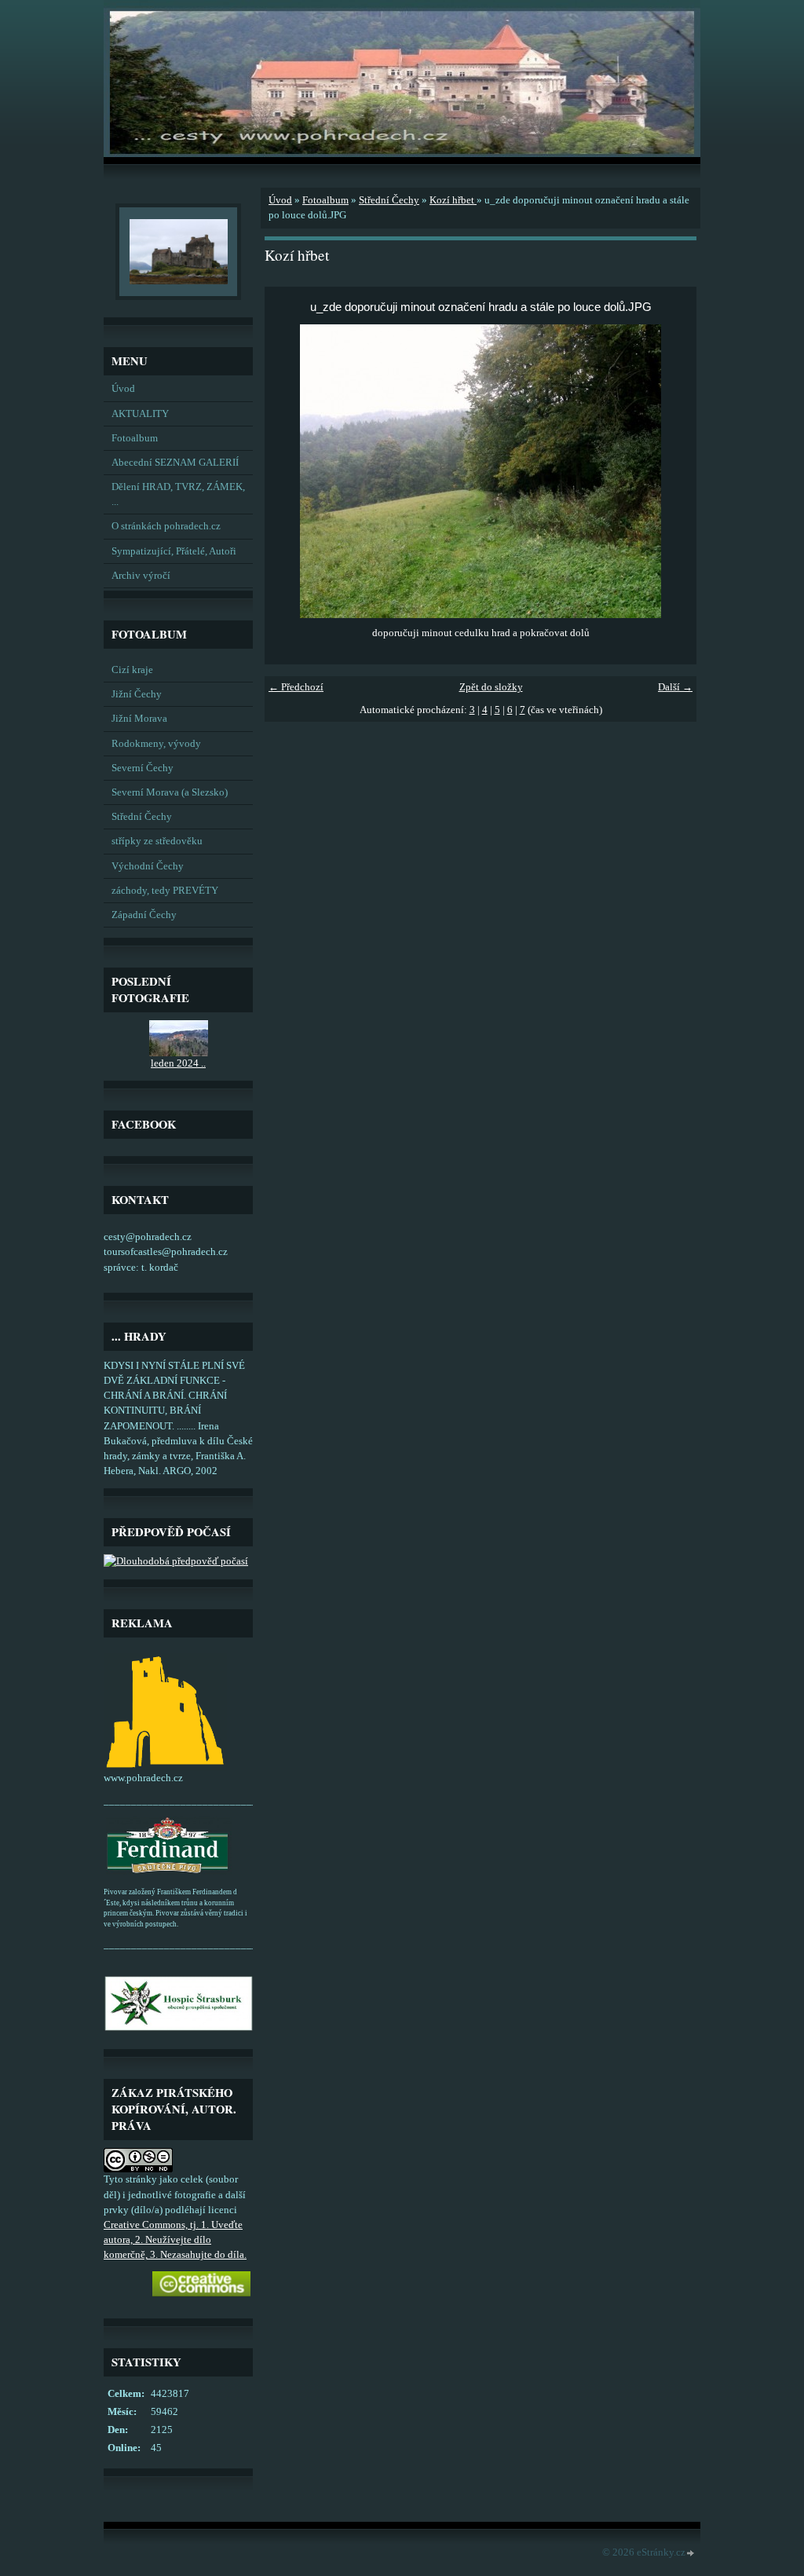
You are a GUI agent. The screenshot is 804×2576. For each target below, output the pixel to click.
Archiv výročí (141, 576)
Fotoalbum (135, 438)
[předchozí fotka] (290, 471)
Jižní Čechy (137, 694)
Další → (675, 687)
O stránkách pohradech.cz (166, 526)
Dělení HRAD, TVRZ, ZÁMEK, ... (178, 494)
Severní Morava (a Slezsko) (170, 792)
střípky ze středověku (157, 841)
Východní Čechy (148, 866)
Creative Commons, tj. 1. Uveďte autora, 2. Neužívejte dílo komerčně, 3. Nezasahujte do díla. (175, 2240)
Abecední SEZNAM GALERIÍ (175, 463)
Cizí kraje (132, 670)
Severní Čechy (143, 768)
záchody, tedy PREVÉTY (165, 891)
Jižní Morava (139, 719)
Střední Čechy (142, 817)
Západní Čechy (144, 915)
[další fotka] (671, 471)
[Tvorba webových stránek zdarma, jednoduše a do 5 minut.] (691, 2554)
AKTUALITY (140, 414)
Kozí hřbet (453, 200)
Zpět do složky (491, 687)
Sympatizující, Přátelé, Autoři (174, 551)
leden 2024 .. (178, 1063)
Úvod (123, 389)
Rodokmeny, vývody (156, 744)
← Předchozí (296, 687)
